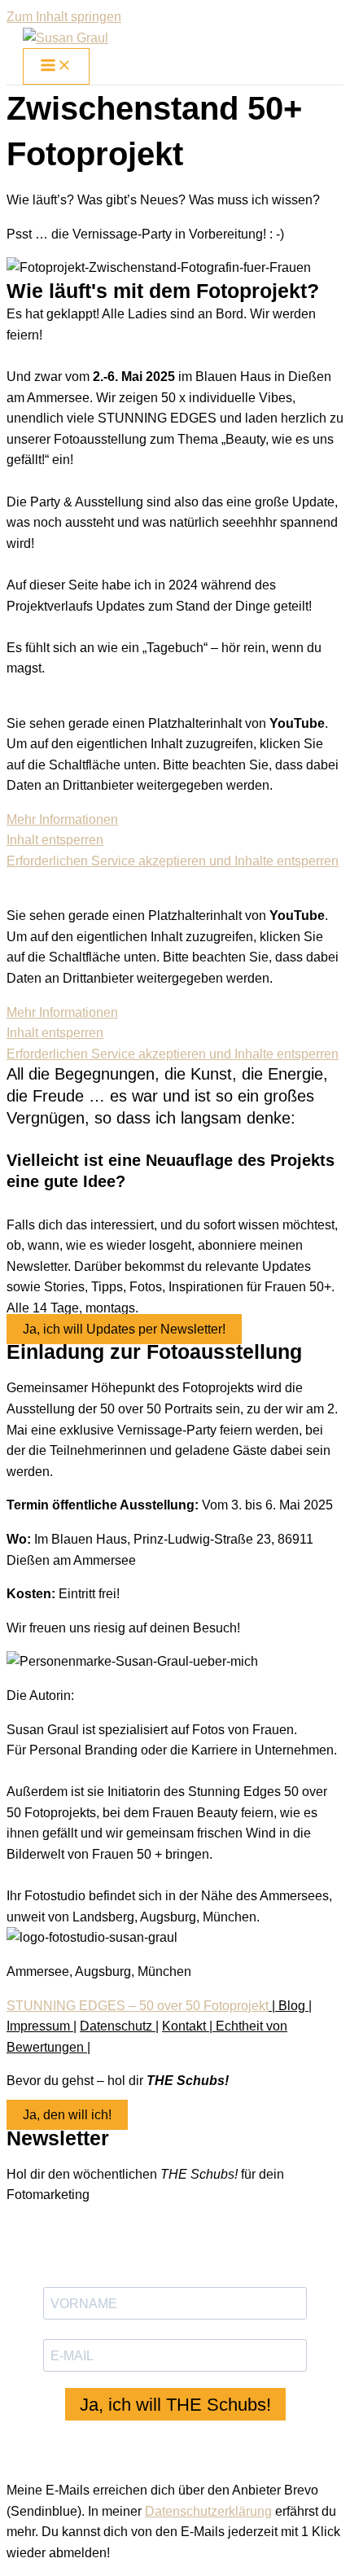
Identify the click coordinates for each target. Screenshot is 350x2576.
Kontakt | (187, 2026)
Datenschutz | (119, 2026)
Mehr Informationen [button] (62, 819)
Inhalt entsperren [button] (55, 840)
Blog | (295, 2006)
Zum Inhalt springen (64, 17)
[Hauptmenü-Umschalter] (56, 66)
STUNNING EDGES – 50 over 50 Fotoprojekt (138, 2006)
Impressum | (42, 2026)
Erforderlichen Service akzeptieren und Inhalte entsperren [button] (173, 861)
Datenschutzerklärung (208, 2511)
